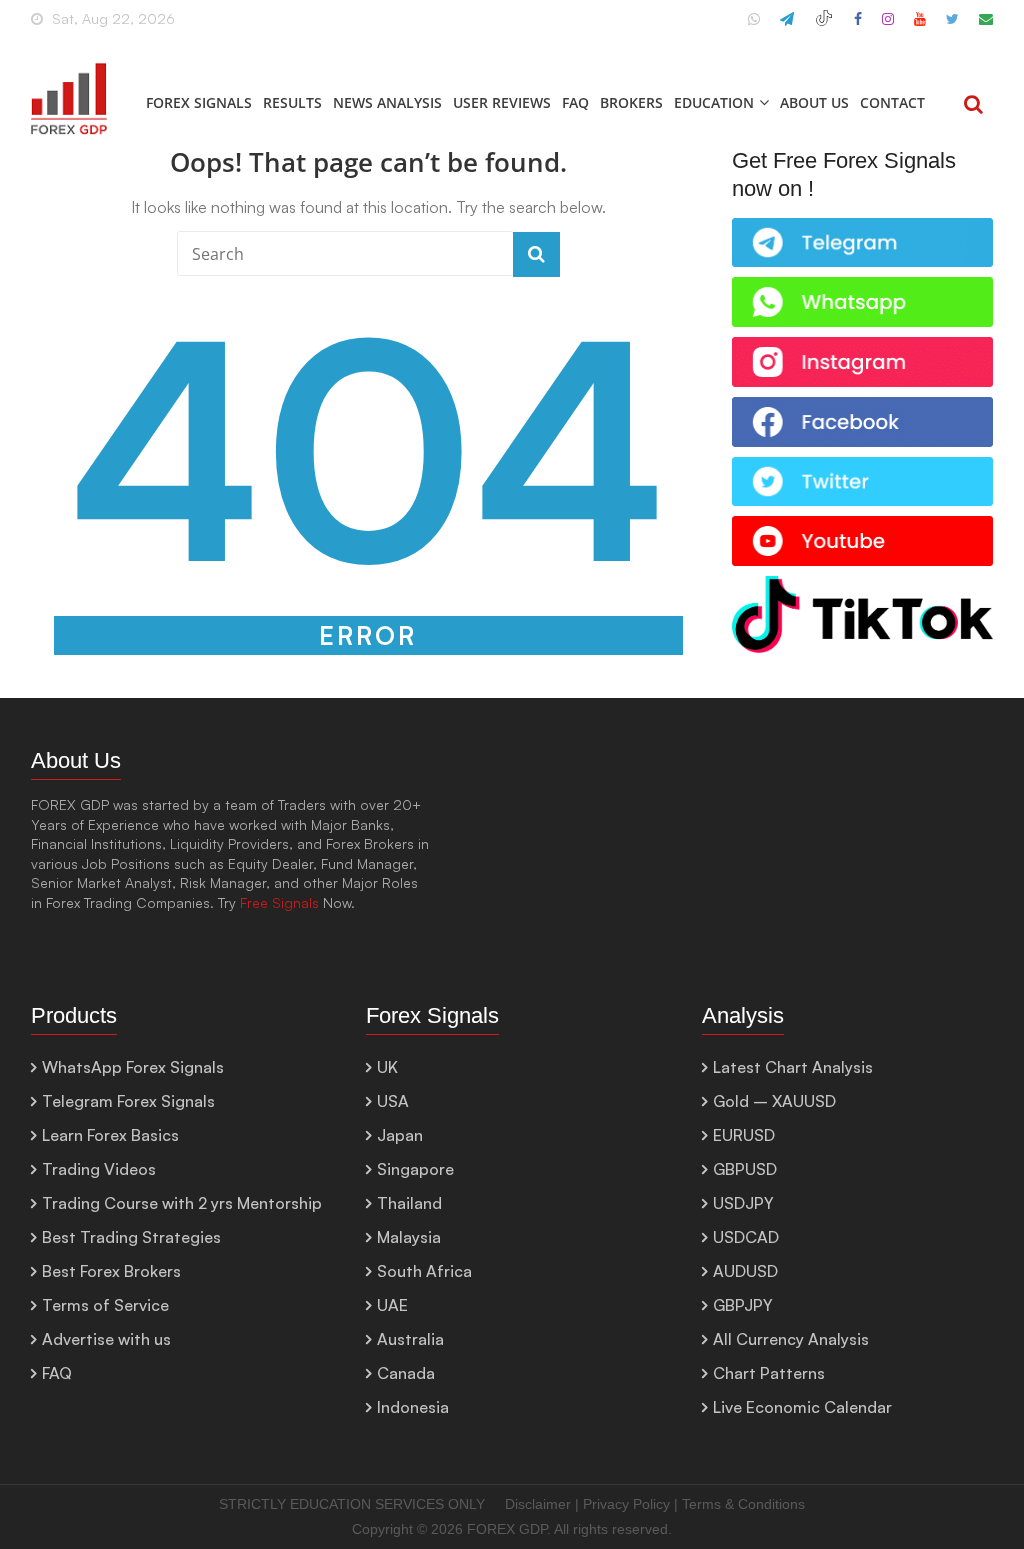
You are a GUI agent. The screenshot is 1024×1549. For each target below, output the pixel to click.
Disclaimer (538, 1504)
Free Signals (279, 902)
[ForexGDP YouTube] (920, 27)
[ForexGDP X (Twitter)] (952, 27)
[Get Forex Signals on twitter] (863, 467)
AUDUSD (745, 1271)
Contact (892, 102)
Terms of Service (105, 1305)
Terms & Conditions (743, 1504)
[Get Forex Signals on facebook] (863, 407)
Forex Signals (199, 102)
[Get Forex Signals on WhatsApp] (863, 228)
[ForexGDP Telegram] (787, 27)
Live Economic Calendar (802, 1407)
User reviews (502, 102)
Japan (400, 1135)
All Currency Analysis (791, 1339)
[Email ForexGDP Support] (986, 27)
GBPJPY (743, 1305)
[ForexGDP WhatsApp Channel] (754, 27)
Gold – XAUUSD (774, 1101)
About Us (814, 102)
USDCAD (746, 1237)
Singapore (415, 1169)
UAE (392, 1305)
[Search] (973, 106)
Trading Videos (99, 1169)
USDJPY (743, 1203)
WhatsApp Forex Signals (133, 1067)
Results (292, 102)
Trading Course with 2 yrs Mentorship (182, 1203)
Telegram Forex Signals (128, 1101)
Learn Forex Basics (110, 1135)
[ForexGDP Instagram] (888, 27)
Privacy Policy (626, 1504)
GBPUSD (745, 1169)
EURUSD (744, 1135)
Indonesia (413, 1407)
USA (393, 1101)
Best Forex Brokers (111, 1271)
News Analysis (387, 102)
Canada (406, 1373)
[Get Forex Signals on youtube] (863, 526)
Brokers (631, 102)
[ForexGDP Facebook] (858, 27)
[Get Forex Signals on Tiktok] (863, 586)
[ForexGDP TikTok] (824, 27)
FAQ (575, 102)
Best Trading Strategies (131, 1237)
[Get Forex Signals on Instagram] (863, 347)
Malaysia (409, 1237)
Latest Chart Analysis (793, 1067)
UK (387, 1067)
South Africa (424, 1271)
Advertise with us (106, 1339)
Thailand (409, 1203)
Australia (410, 1339)
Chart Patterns (769, 1373)
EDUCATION (714, 102)
